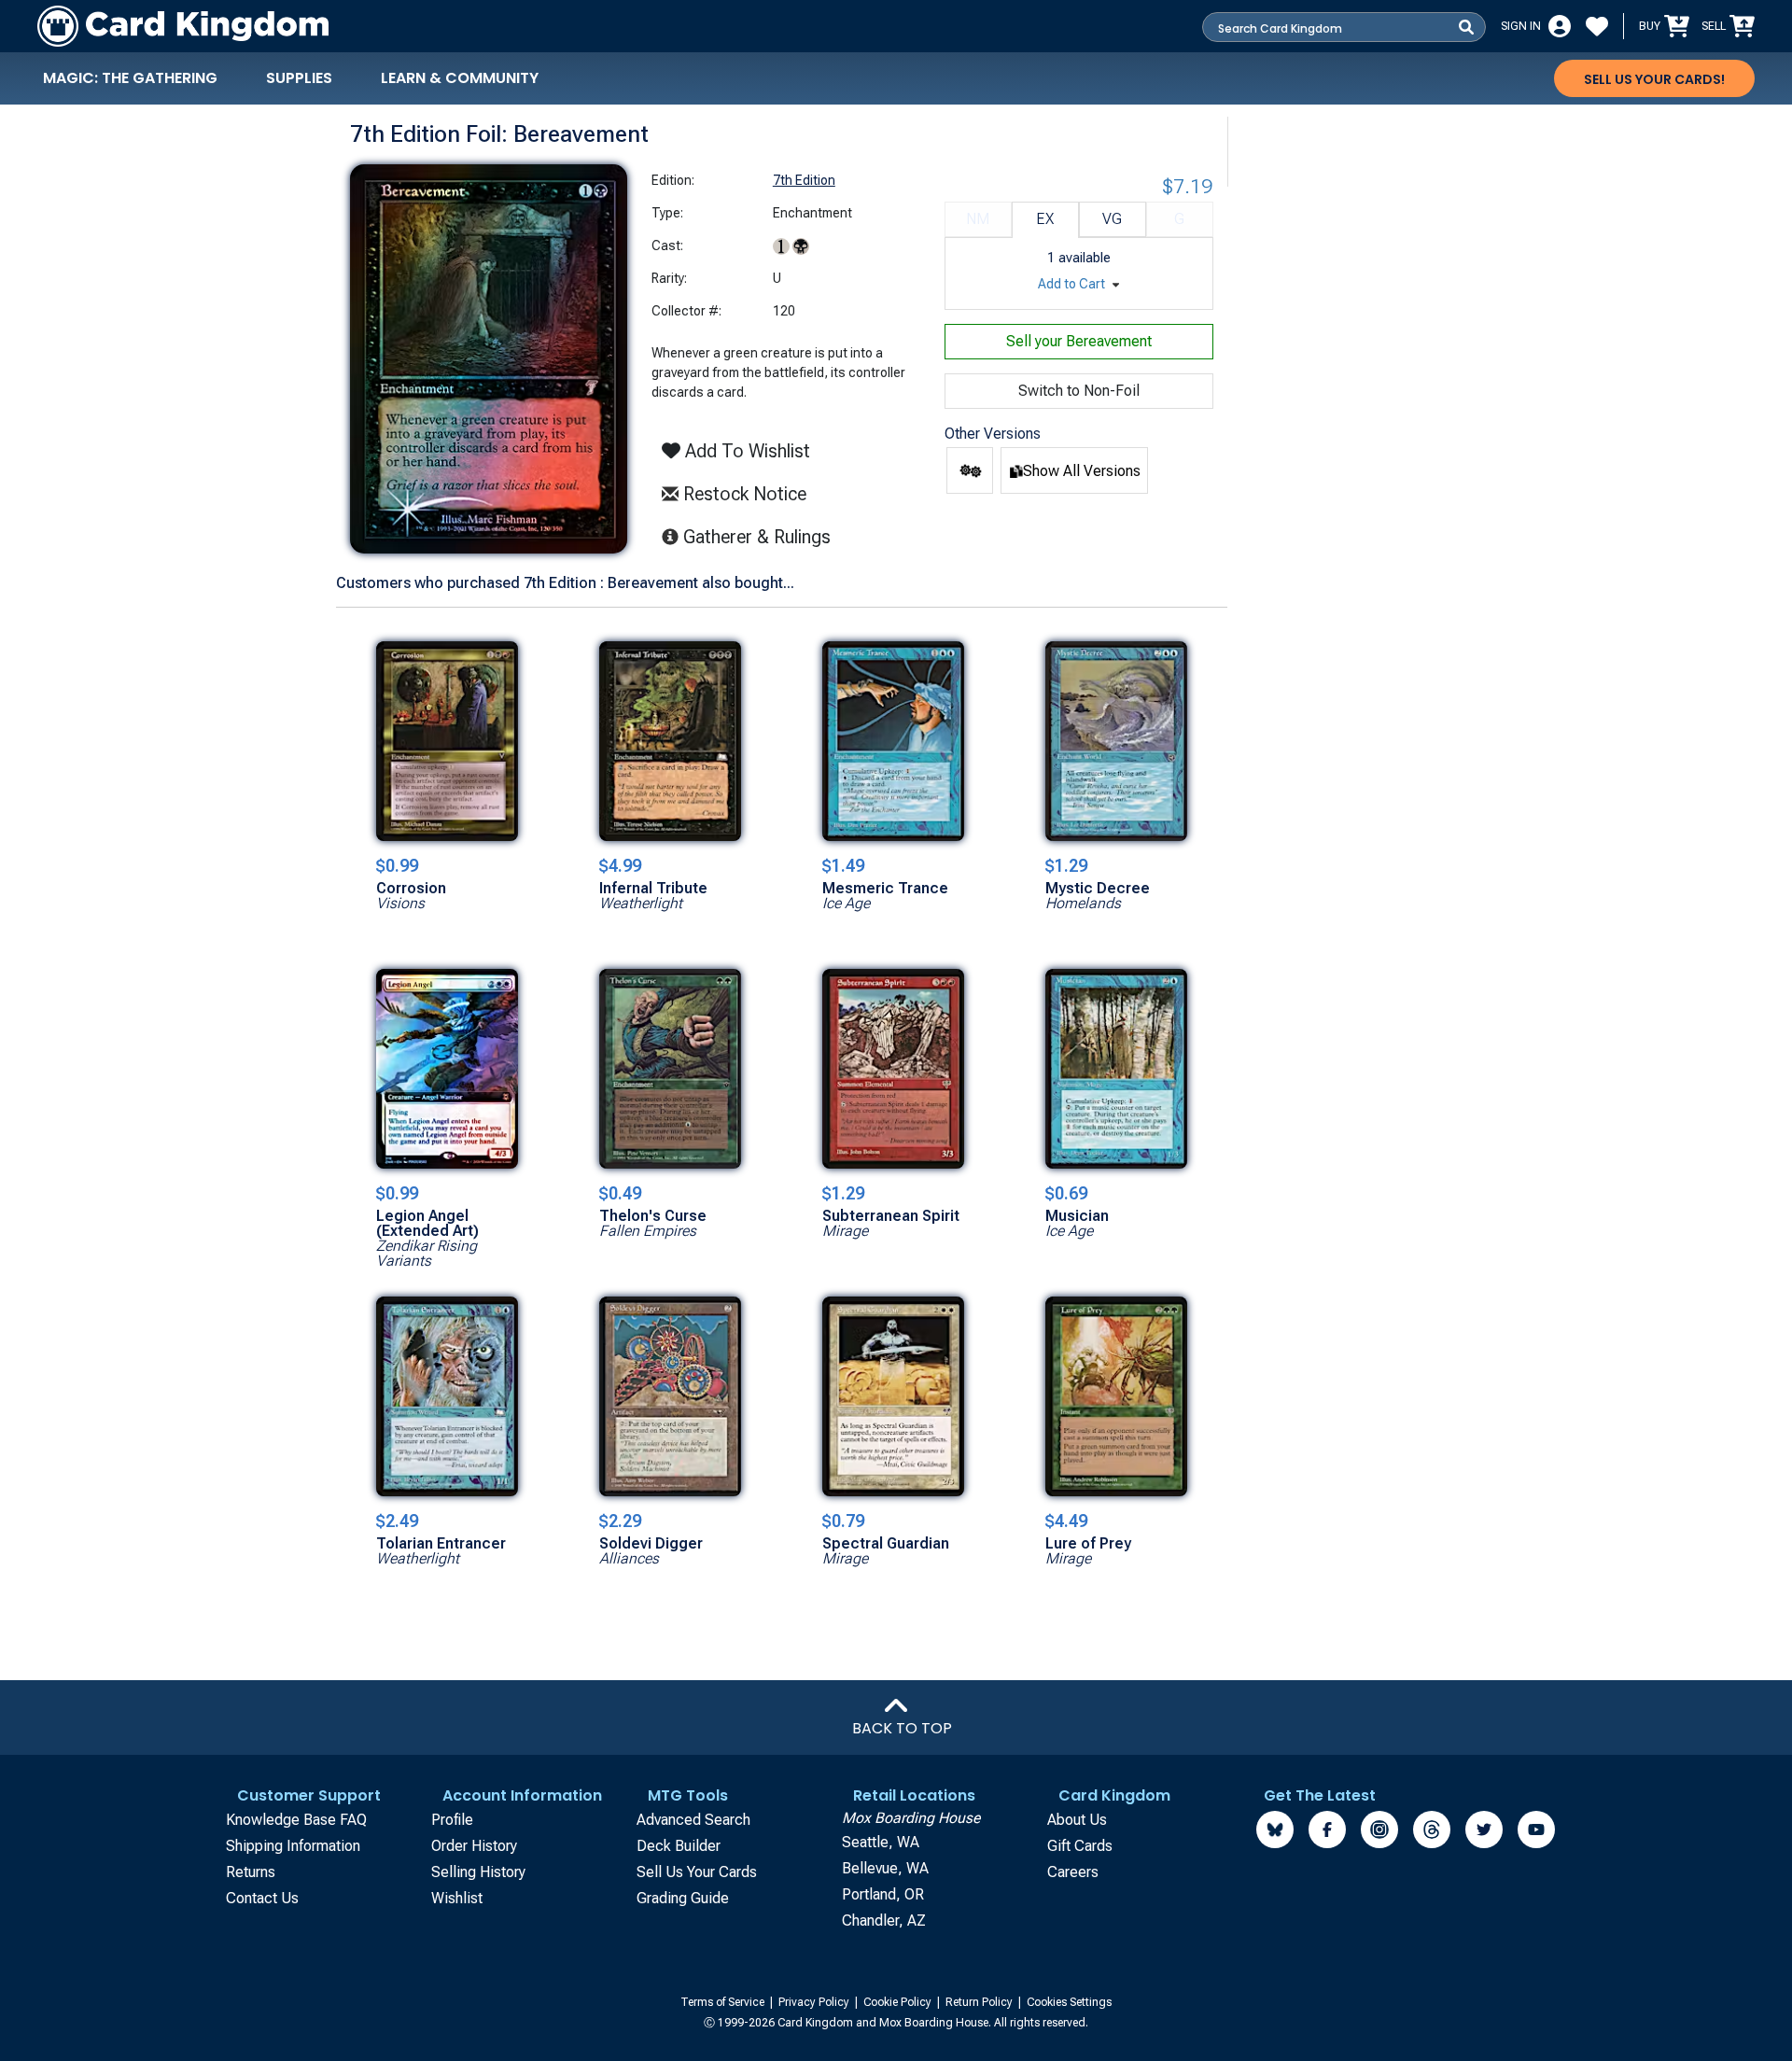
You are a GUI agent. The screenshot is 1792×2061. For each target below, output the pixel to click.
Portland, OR (883, 1894)
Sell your (1079, 341)
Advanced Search (693, 1820)
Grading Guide (683, 1898)
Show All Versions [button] (1082, 471)
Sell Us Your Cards (697, 1872)
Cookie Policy (899, 2002)
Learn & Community (460, 78)
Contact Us (262, 1898)
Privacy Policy (815, 2002)
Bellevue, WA (885, 1868)
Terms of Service (724, 2002)
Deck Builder (679, 1846)
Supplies (299, 78)
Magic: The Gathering (130, 78)
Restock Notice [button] (742, 494)
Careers (1073, 1872)
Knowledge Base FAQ (296, 1820)
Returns (251, 1872)
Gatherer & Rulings (762, 536)
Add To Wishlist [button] (745, 451)
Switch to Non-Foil (1079, 391)
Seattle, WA (881, 1842)
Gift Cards (1080, 1846)
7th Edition (804, 180)
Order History (474, 1846)
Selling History (478, 1872)
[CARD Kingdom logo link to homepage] (183, 26)
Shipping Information (293, 1846)
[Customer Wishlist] (1597, 26)
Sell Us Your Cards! (1654, 79)
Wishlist (457, 1898)
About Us (1077, 1820)
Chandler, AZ (884, 1921)
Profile (452, 1820)
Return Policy (980, 2002)
